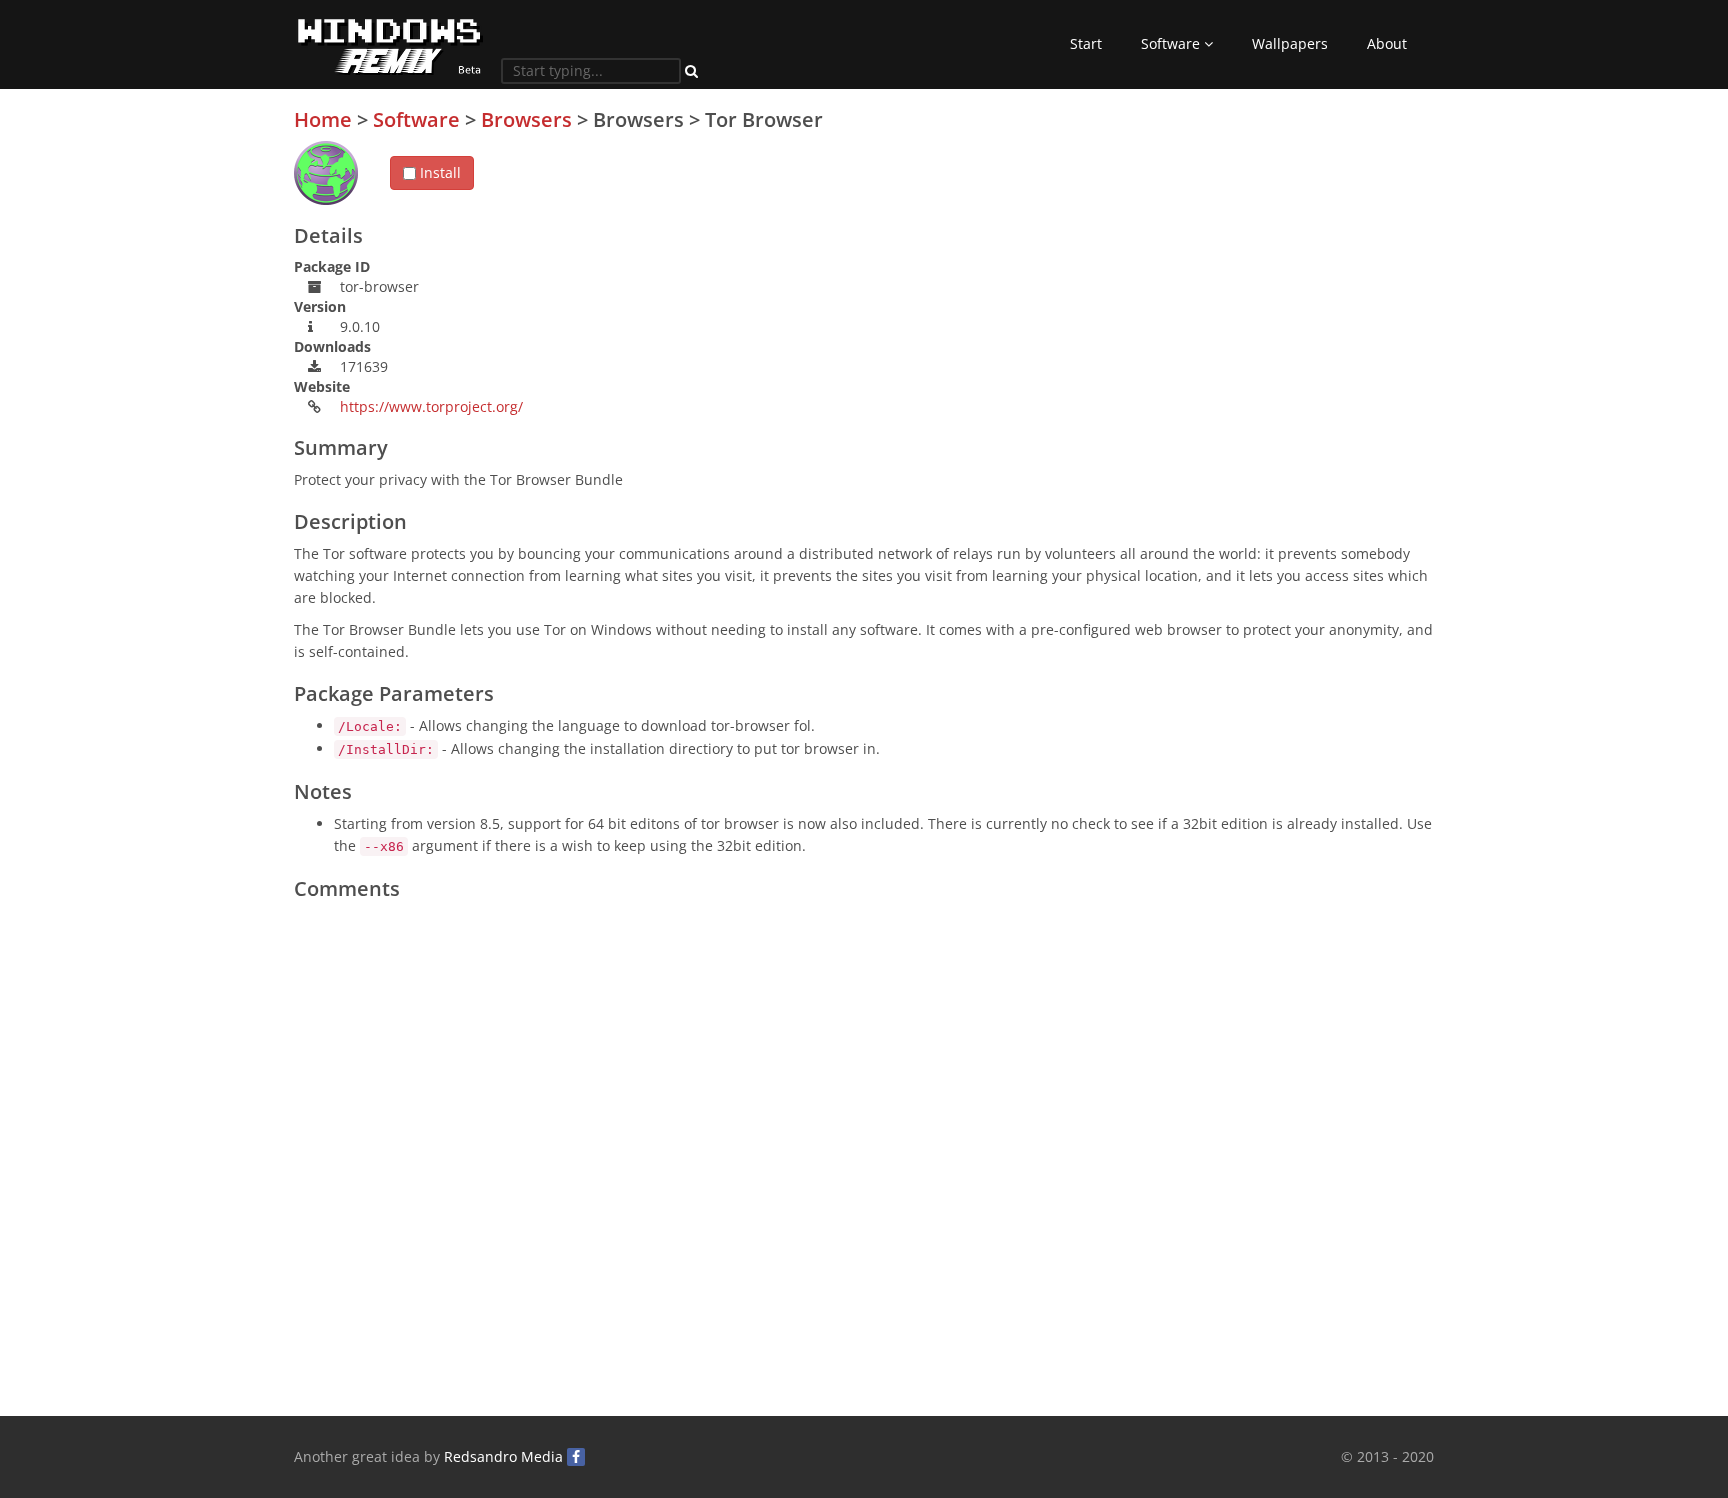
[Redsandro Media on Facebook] (576, 1457)
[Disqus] (864, 1160)
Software (1172, 43)
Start (1086, 43)
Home (323, 119)
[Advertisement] (1284, 249)
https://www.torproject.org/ (431, 406)
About (1387, 43)
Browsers (526, 119)
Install (438, 172)
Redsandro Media (503, 1456)
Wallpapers (1290, 43)
